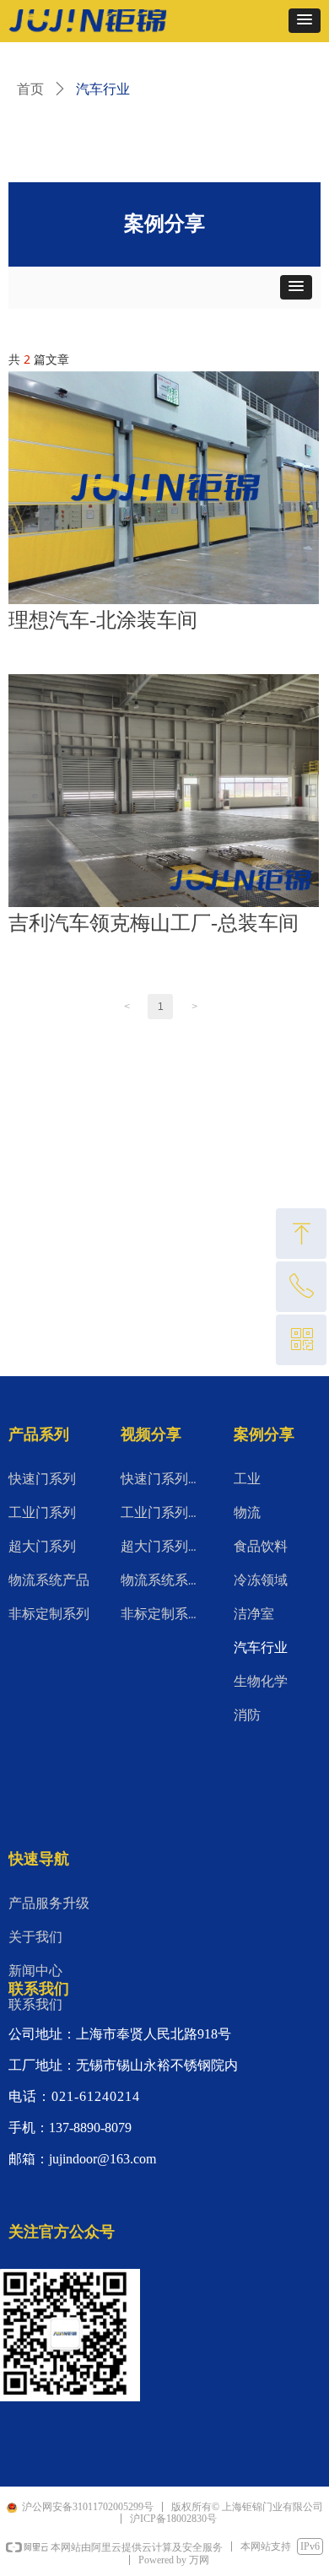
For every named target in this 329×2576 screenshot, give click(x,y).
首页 (30, 89)
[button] (305, 21)
